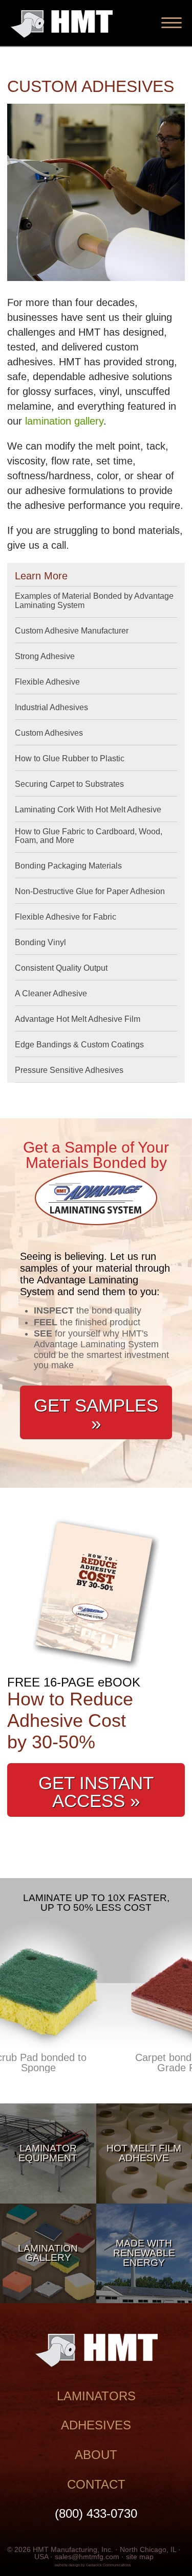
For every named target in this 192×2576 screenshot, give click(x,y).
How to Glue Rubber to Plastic (70, 758)
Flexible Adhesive (47, 682)
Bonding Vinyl (40, 942)
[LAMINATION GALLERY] (48, 2300)
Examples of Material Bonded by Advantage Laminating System (94, 601)
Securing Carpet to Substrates (69, 784)
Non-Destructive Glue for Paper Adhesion (90, 891)
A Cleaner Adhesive (51, 993)
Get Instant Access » (96, 1792)
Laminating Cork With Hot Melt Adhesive (88, 810)
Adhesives (96, 2425)
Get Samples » (96, 1414)
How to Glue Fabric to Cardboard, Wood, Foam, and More (89, 836)
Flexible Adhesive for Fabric (66, 917)
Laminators (96, 2396)
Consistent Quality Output (61, 968)
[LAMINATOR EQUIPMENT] (48, 2200)
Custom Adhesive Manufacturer (72, 631)
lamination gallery (64, 421)
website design (67, 2565)
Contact (96, 2484)
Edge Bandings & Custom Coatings (79, 1045)
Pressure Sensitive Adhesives (69, 1070)
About (96, 2455)
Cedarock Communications (109, 2565)
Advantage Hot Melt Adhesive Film (78, 1019)
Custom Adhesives (49, 733)
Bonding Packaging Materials (68, 866)
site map (140, 2557)
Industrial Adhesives (51, 707)
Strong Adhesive (45, 656)
